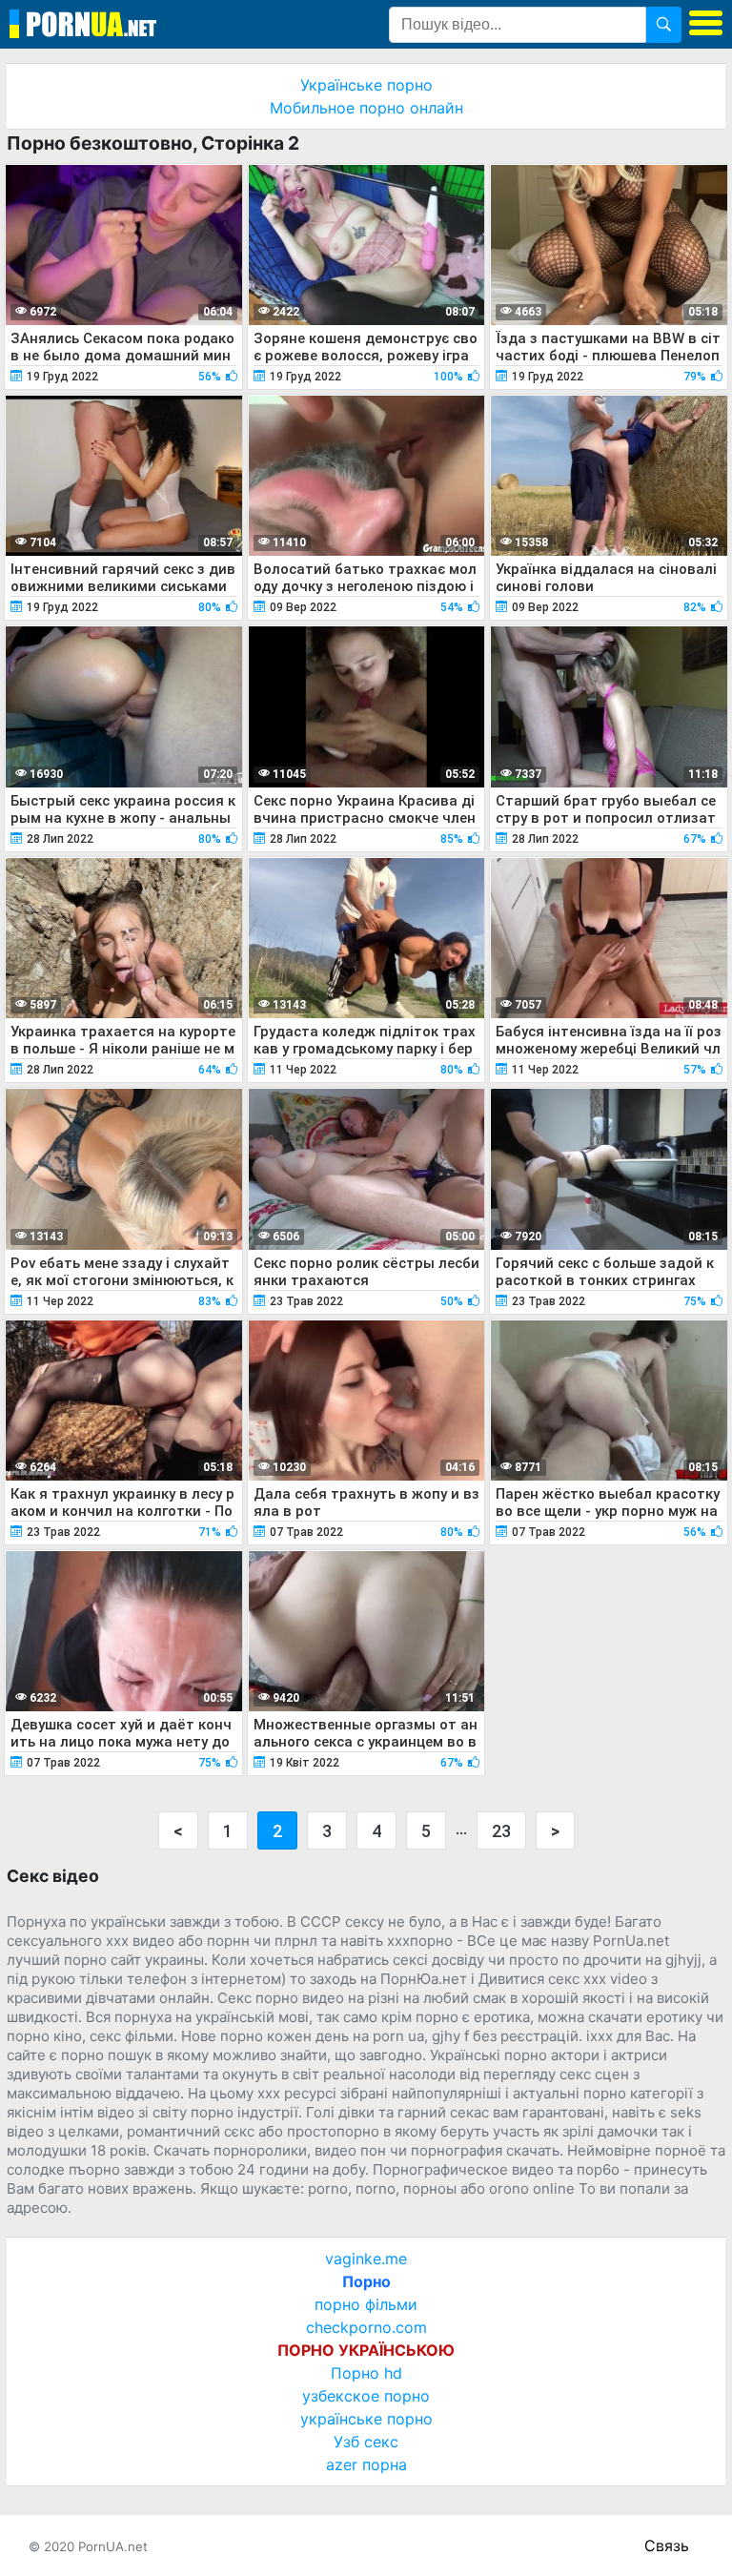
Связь (667, 2545)
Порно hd (366, 2373)
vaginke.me (366, 2259)
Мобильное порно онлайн (366, 108)
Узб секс (366, 2442)
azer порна (366, 2464)
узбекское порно (366, 2396)
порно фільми (366, 2304)
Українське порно (366, 85)
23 (501, 1831)
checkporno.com (366, 2327)
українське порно (366, 2419)
